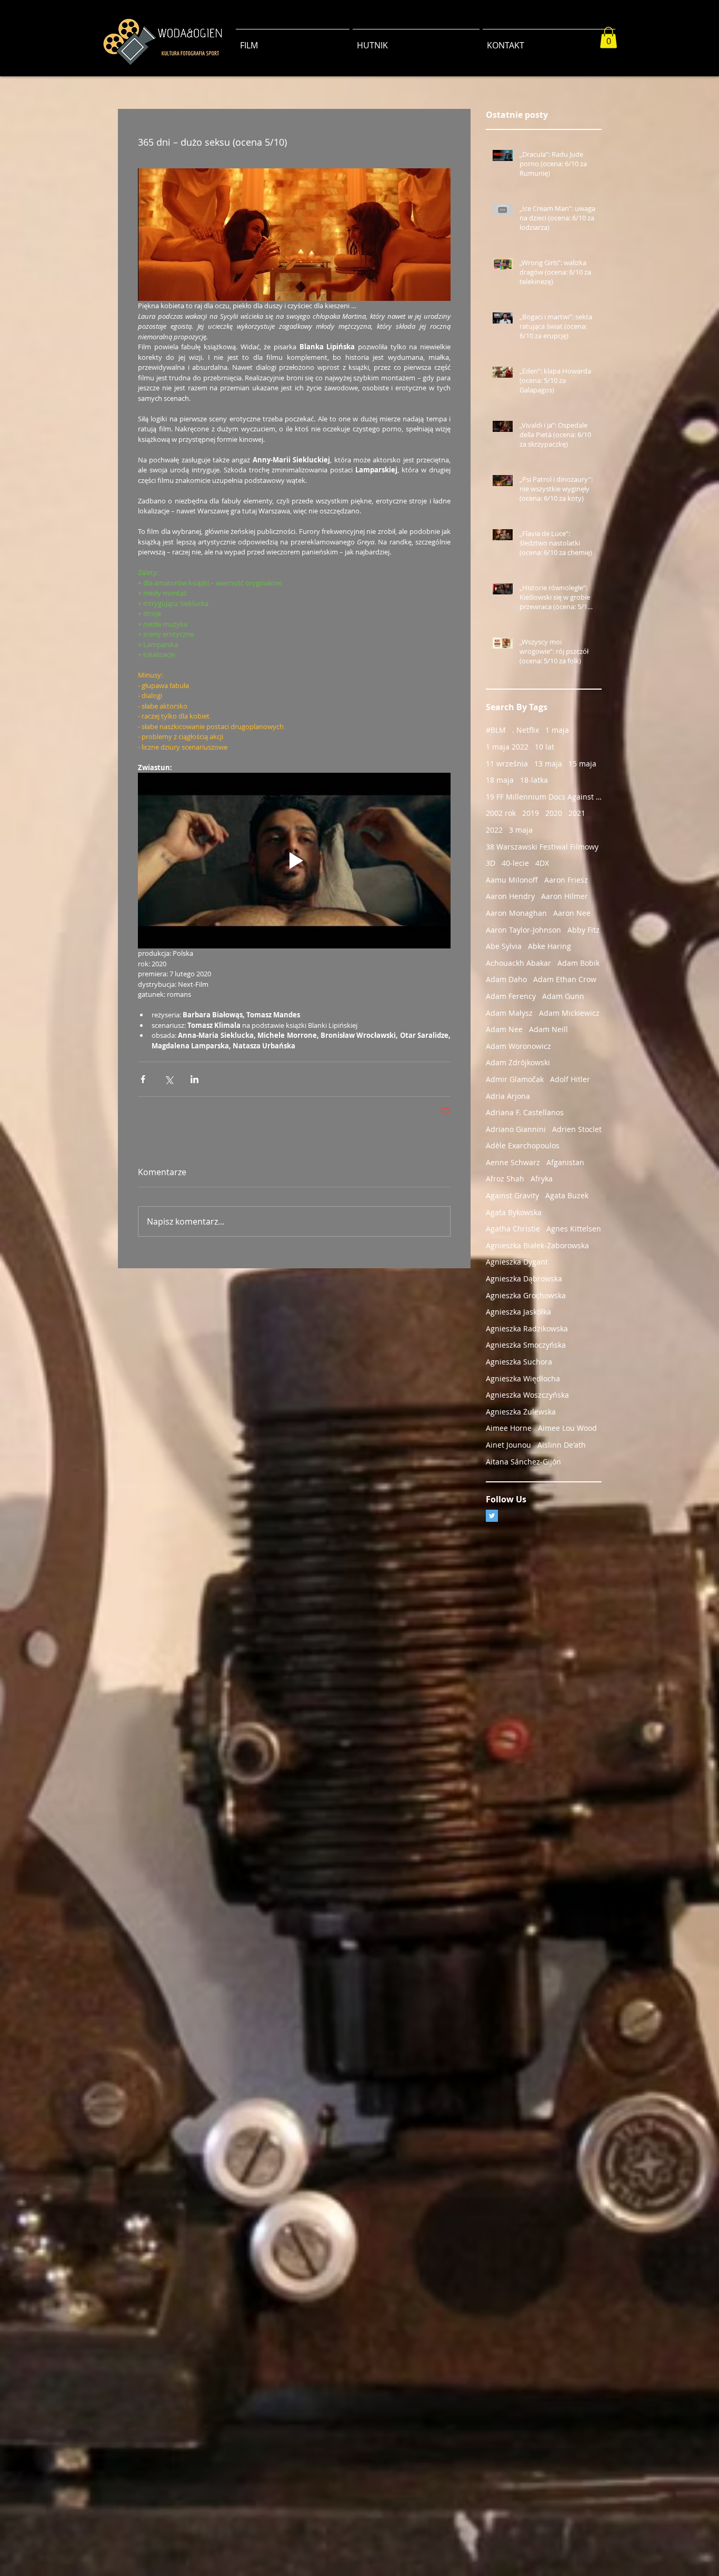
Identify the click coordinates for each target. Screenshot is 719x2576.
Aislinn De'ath (562, 1445)
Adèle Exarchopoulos (523, 1145)
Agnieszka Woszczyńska (527, 1395)
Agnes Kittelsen (574, 1229)
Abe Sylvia (504, 946)
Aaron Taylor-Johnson (523, 930)
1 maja (557, 730)
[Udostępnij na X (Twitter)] (169, 1079)
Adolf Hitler (570, 1079)
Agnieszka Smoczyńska (526, 1345)
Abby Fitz (583, 930)
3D (491, 863)
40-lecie (515, 863)
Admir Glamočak (515, 1079)
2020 (554, 813)
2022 (494, 830)
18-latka (534, 780)
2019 (531, 813)
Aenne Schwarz (513, 1162)
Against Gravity (512, 1195)
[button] (608, 38)
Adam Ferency (511, 996)
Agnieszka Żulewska (521, 1412)
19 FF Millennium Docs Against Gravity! (544, 797)
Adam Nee (504, 1029)
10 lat (545, 747)
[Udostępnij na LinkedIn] (194, 1079)
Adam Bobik (578, 963)
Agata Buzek (567, 1195)
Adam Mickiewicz (569, 1013)
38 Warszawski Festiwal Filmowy (542, 847)
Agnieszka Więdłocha (523, 1378)
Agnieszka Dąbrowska (524, 1279)
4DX (542, 863)
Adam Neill (548, 1029)
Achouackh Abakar (518, 963)
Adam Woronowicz (518, 1046)
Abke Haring (550, 946)
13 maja (548, 764)
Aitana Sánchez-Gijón (523, 1462)
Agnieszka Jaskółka (518, 1312)
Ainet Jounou (508, 1445)
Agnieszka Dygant (517, 1262)
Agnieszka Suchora (519, 1362)
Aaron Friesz (566, 880)
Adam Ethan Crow (565, 979)
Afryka (542, 1179)
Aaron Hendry (510, 896)
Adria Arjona (508, 1096)
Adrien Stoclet (577, 1129)
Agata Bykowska (514, 1212)
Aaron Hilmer (565, 896)
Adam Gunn (563, 996)
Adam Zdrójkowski (518, 1062)
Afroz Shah (505, 1179)
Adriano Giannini (516, 1129)
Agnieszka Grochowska (526, 1295)
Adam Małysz (509, 1013)
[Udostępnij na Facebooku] (143, 1079)
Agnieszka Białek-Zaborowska (537, 1245)
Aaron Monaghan (516, 913)
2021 (577, 813)
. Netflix (526, 730)
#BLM (496, 730)
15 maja (582, 764)
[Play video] (294, 861)
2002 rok (501, 813)
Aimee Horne (509, 1428)
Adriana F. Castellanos (525, 1112)
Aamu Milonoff (512, 880)
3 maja (521, 830)
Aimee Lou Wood (567, 1428)
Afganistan (565, 1162)
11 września (507, 764)
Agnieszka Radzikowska (527, 1329)
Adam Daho (506, 979)
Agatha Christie (513, 1229)
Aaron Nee (572, 913)
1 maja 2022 (507, 747)
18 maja (500, 780)
